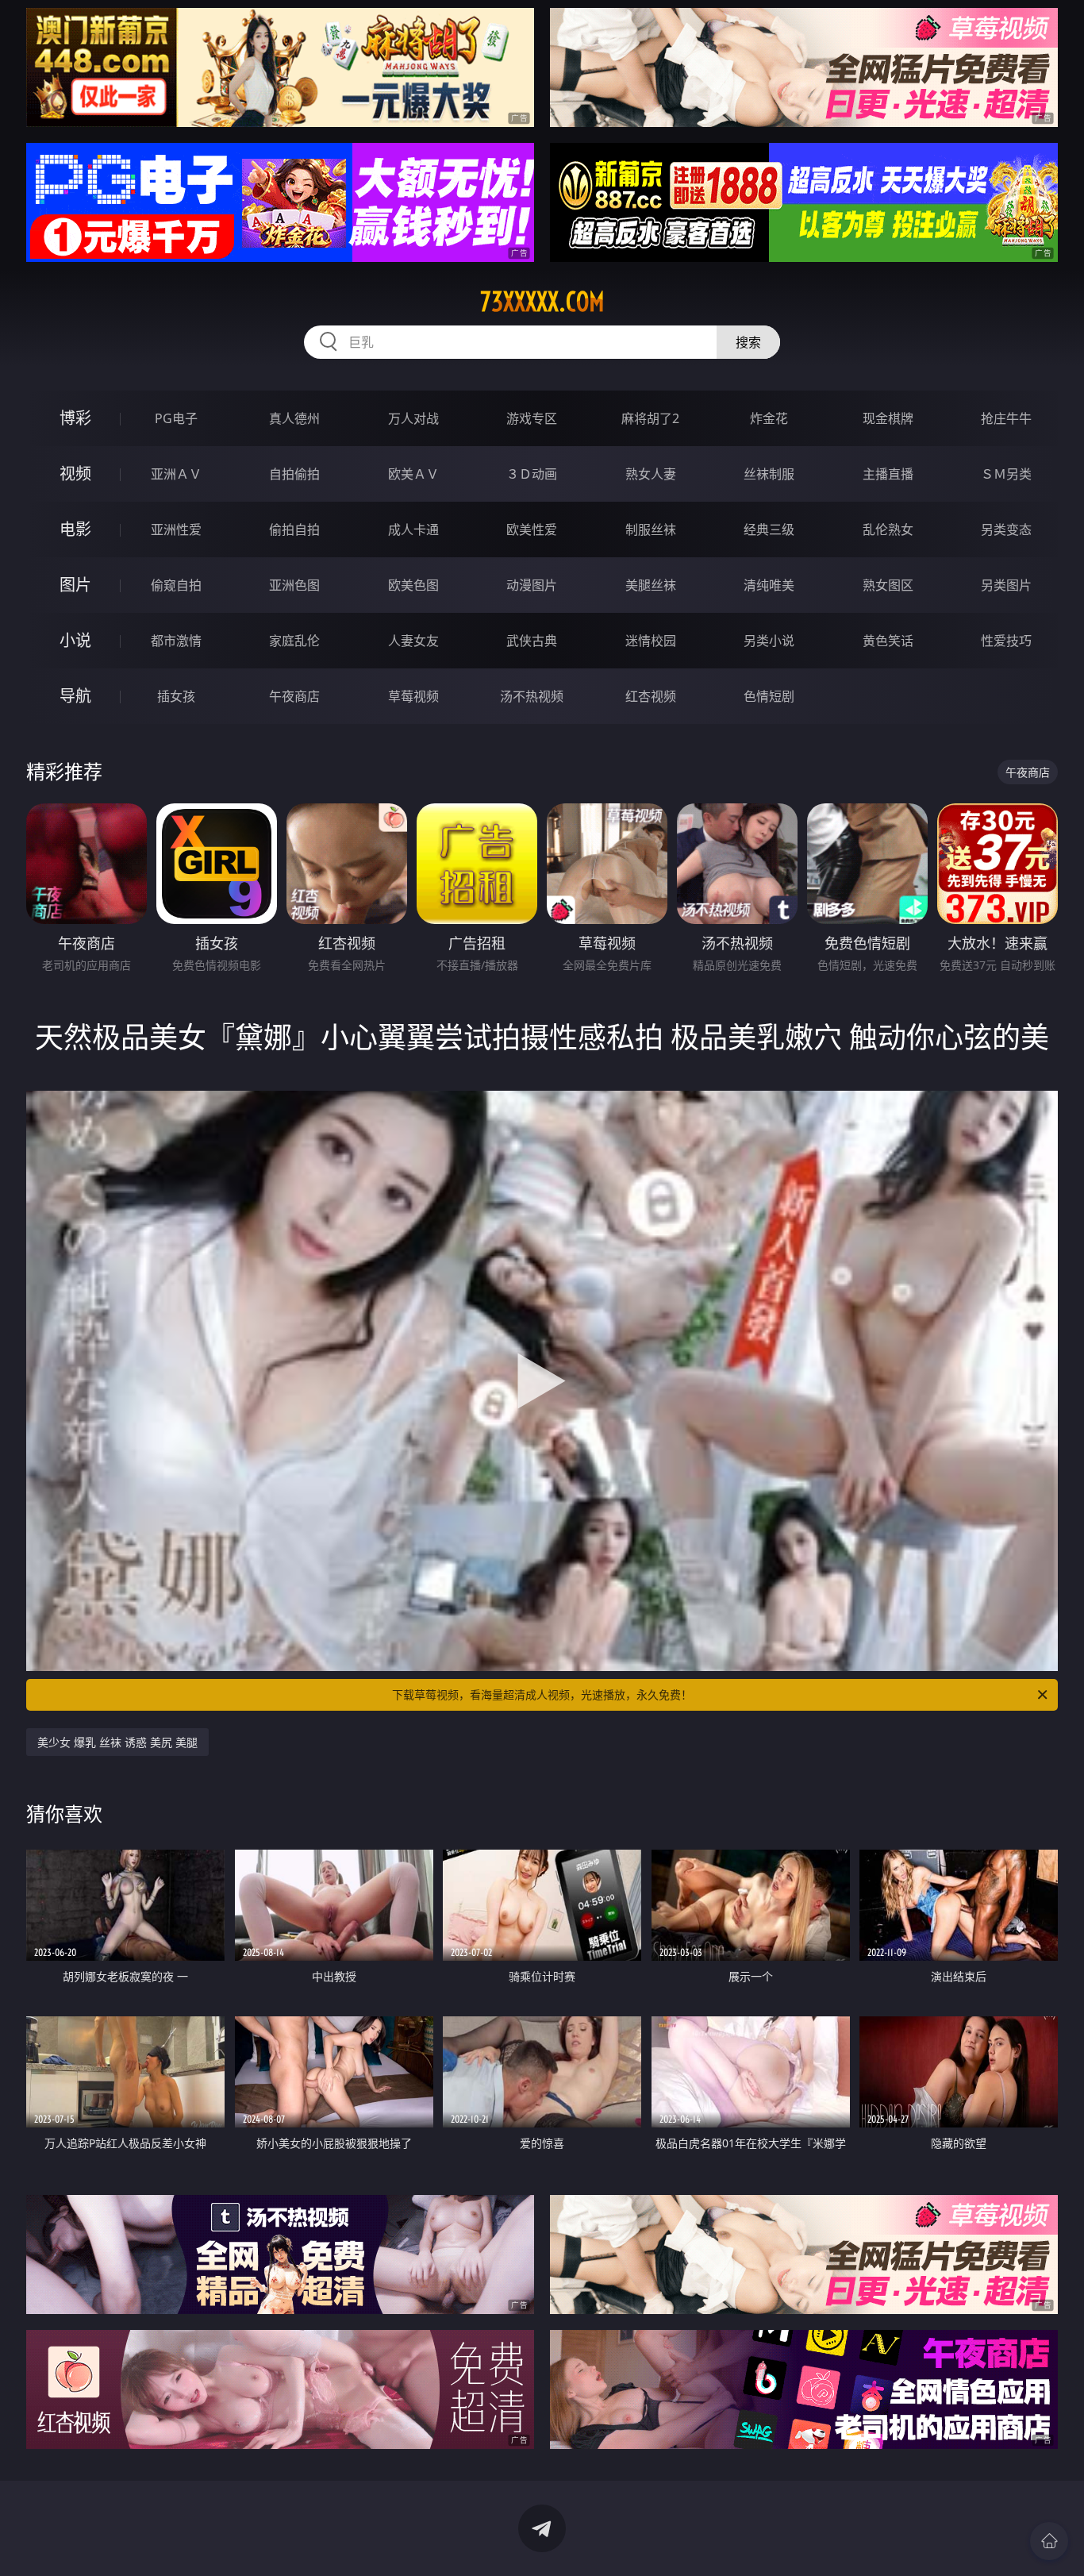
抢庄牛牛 (1006, 418)
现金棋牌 (888, 418)
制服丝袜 (651, 529)
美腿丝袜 (651, 585)
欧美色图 (413, 585)
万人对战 (413, 418)
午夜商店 (294, 696)
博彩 (75, 418)
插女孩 (176, 696)
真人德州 (294, 418)
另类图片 (1006, 585)
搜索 (748, 342)
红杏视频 (651, 696)
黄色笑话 (888, 641)
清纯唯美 (769, 585)
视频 (75, 474)
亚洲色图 (294, 585)
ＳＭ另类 (1006, 474)
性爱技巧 (1006, 641)
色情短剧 (769, 696)
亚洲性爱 (176, 529)
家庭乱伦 (294, 641)
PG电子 (176, 418)
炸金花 (769, 418)
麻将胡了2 (650, 418)
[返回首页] (1049, 2541)
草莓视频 (413, 696)
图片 (75, 585)
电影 (75, 529)
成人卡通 (413, 529)
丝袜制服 (769, 474)
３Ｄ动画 (532, 474)
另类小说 (769, 641)
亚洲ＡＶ (176, 474)
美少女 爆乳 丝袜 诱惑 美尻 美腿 (117, 1742)
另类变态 (1006, 529)
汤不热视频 (532, 696)
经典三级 (769, 529)
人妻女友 (413, 641)
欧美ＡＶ (413, 474)
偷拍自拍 (294, 529)
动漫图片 (532, 585)
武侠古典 (532, 641)
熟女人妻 (651, 474)
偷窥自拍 (176, 585)
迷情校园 (651, 641)
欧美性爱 (532, 529)
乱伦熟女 (888, 529)
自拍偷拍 (294, 474)
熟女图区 (888, 585)
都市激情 (176, 641)
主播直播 (888, 474)
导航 (75, 696)
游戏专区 (532, 418)
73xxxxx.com (542, 302)
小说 (75, 640)
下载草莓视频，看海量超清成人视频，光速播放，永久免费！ (542, 1694)
